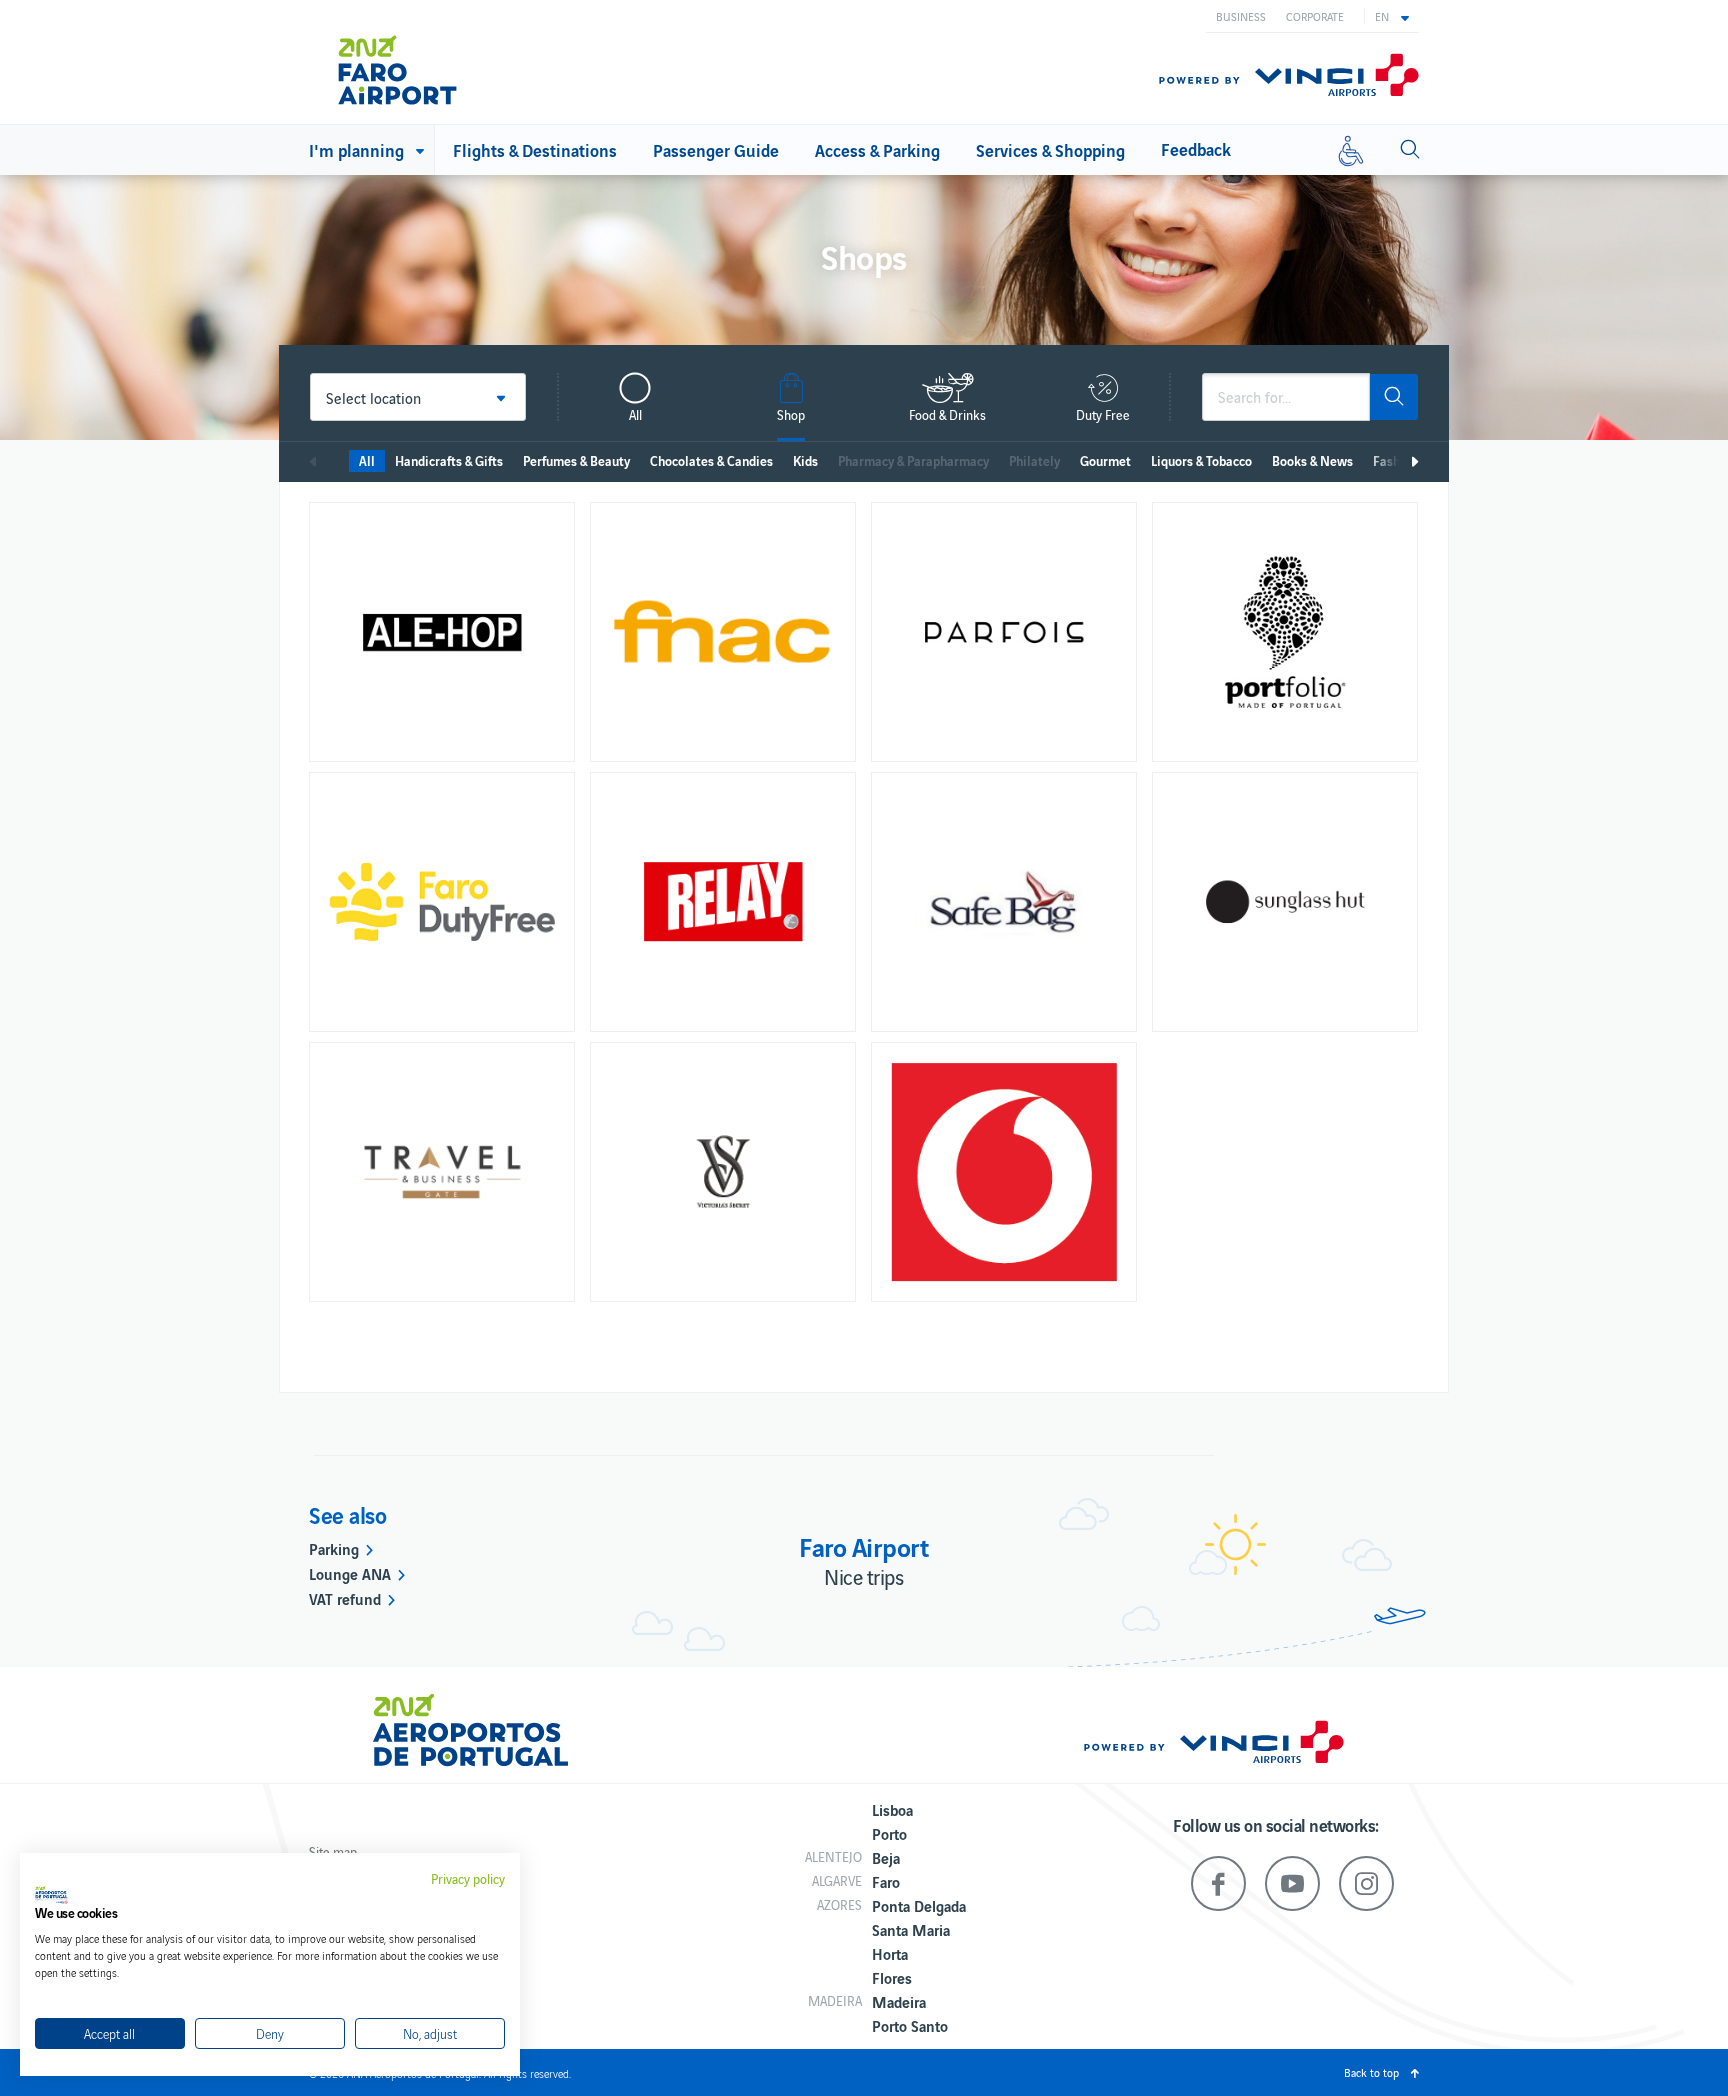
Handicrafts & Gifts (449, 460)
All (367, 460)
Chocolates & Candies (711, 460)
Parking (334, 1548)
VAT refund (345, 1598)
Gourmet (1105, 460)
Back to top (1371, 2072)
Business (1241, 16)
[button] (1392, 16)
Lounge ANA (350, 1573)
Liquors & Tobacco (1201, 460)
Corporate (1315, 16)
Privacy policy (468, 1879)
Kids (805, 460)
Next (1414, 462)
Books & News (1312, 460)
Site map (333, 1851)
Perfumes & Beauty (576, 460)
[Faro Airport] (423, 62)
